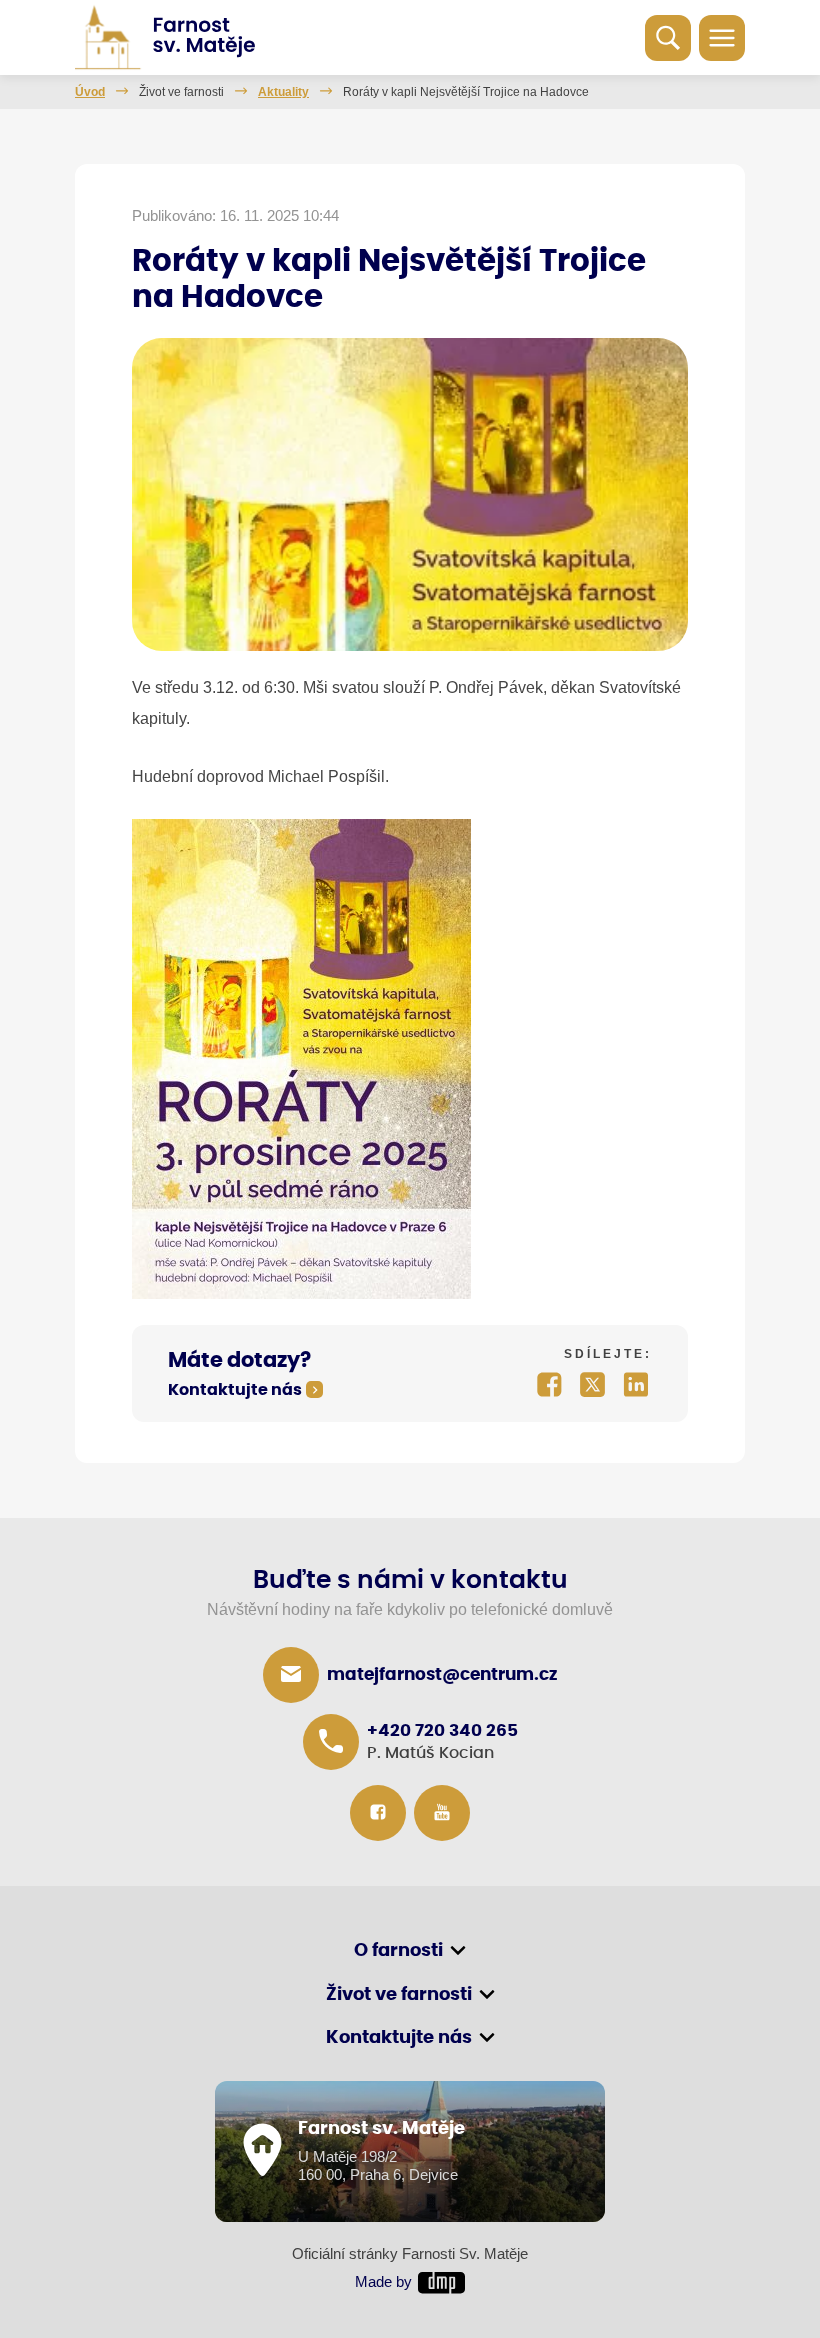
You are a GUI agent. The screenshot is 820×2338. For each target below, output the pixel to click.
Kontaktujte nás (235, 1390)
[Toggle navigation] (722, 38)
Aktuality (283, 92)
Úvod (90, 92)
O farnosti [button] (398, 1951)
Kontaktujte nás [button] (399, 2038)
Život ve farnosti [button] (399, 1995)
